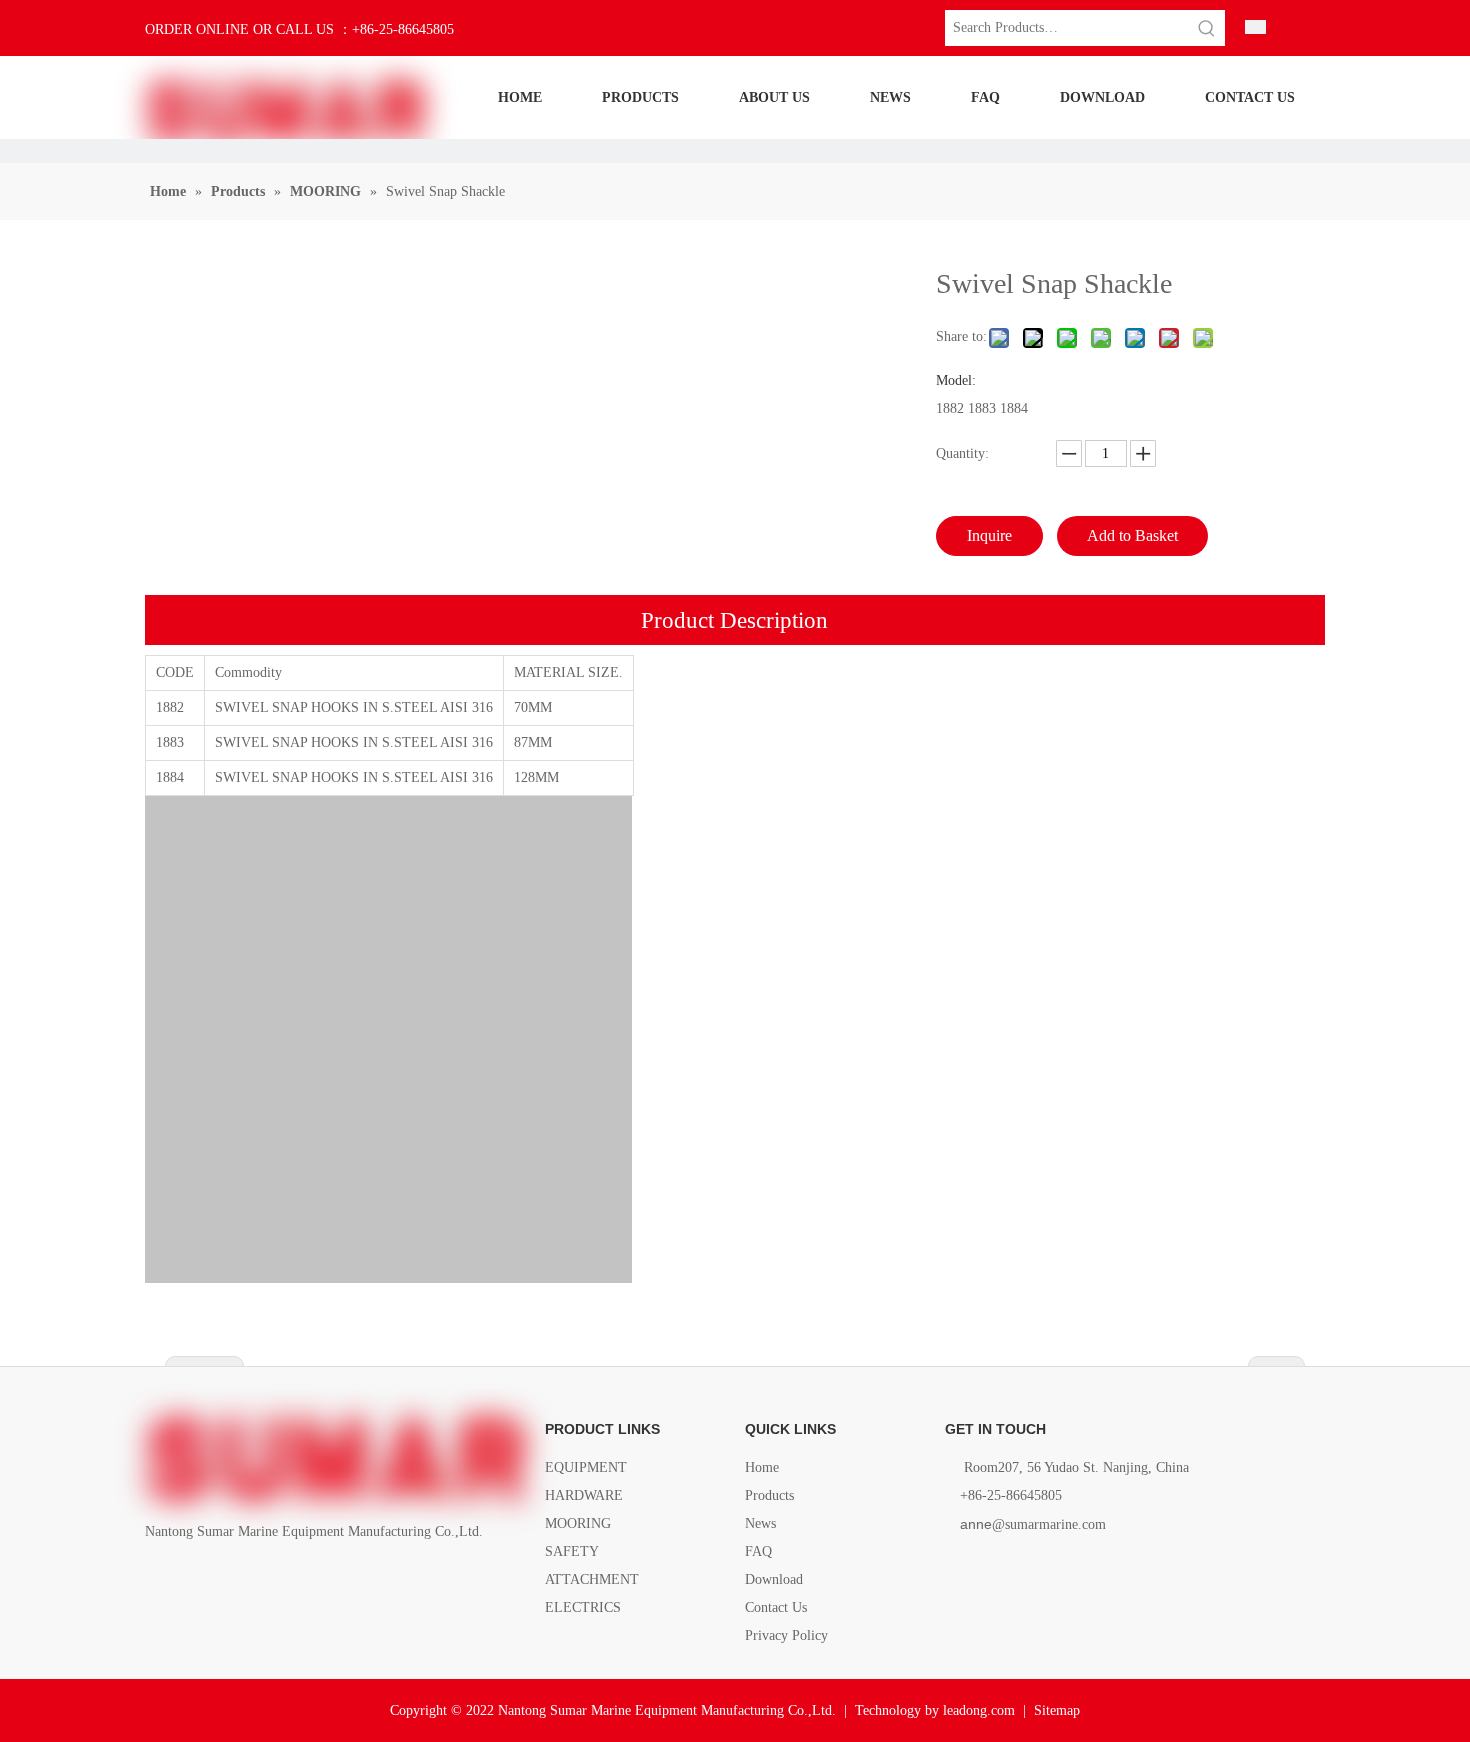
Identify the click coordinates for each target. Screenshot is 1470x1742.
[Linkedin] (191, 1577)
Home (762, 1467)
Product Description (734, 620)
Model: (956, 381)
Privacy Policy (786, 1635)
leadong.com (979, 1710)
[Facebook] (157, 1577)
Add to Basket (1132, 535)
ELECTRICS (583, 1607)
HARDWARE (584, 1495)
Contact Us (776, 1607)
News (760, 1523)
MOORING (578, 1523)
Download (774, 1579)
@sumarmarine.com (1033, 1524)
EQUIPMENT (586, 1467)
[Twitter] (225, 1577)
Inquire (989, 535)
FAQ (758, 1551)
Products (769, 1495)
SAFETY (572, 1551)
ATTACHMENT (592, 1579)
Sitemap (1057, 1710)
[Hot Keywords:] (1207, 28)
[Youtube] (259, 1577)
